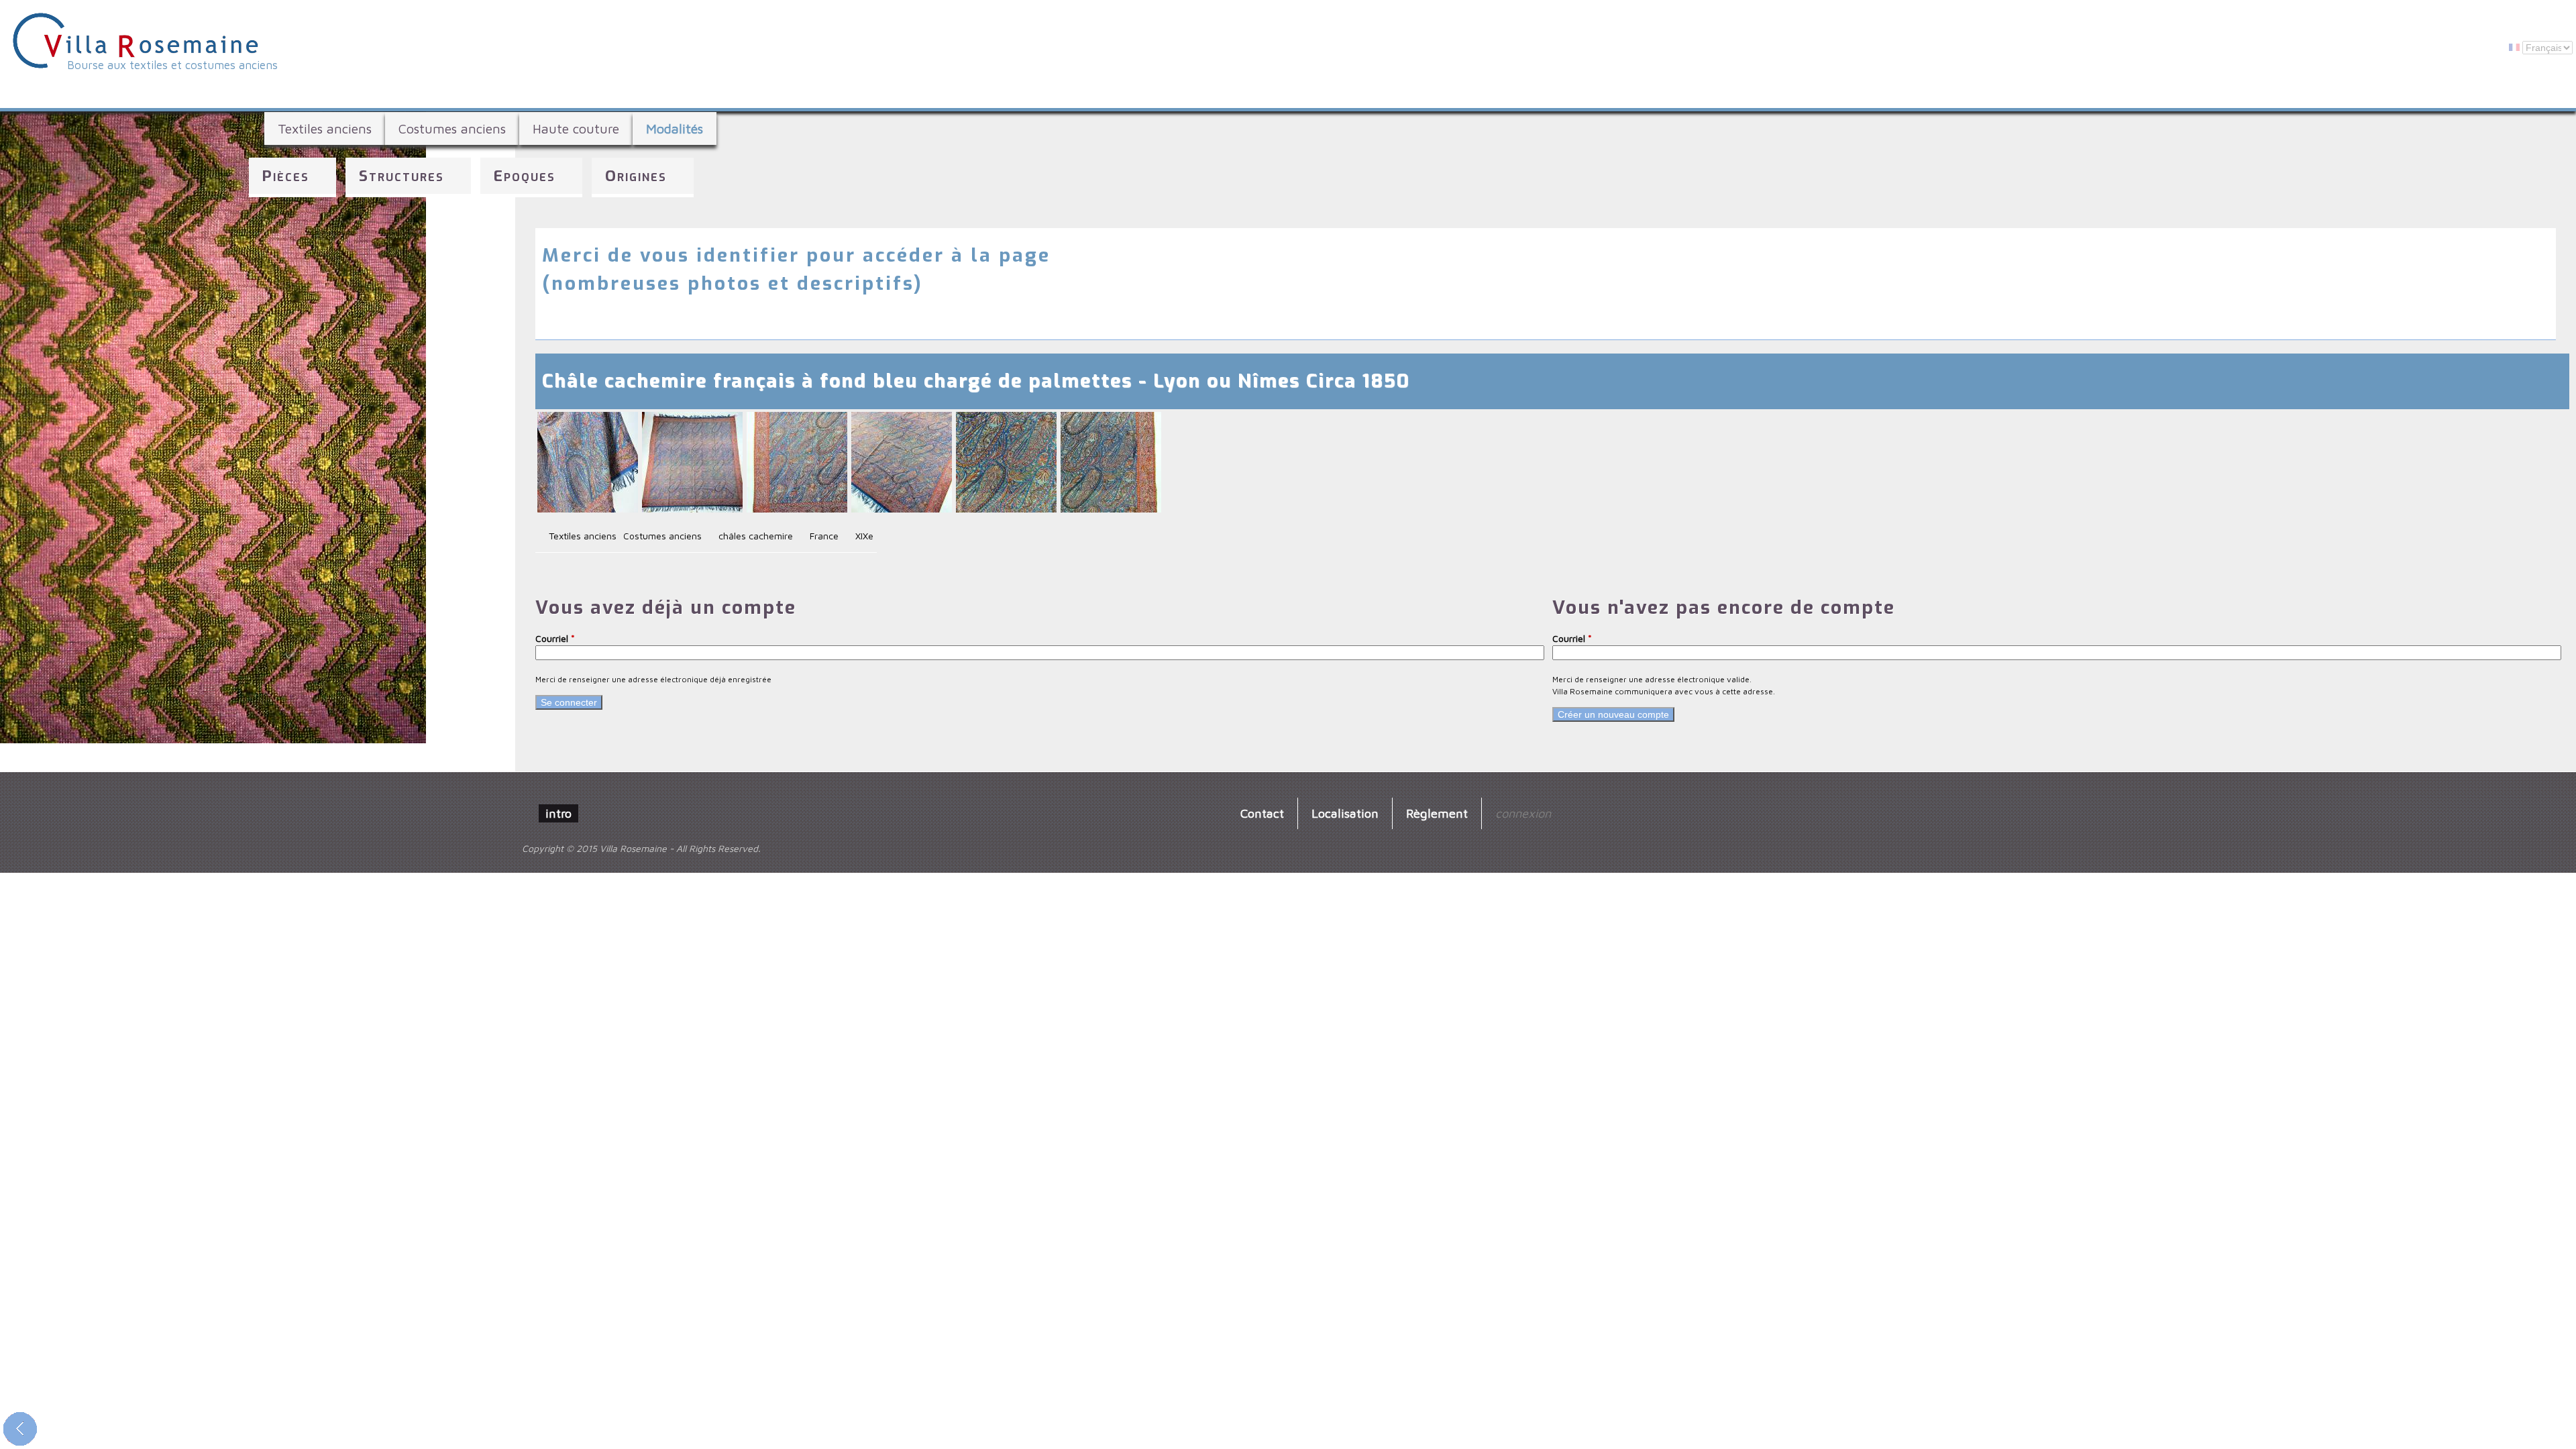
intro (558, 813)
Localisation (1345, 813)
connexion (1523, 813)
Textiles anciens (325, 128)
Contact (1262, 813)
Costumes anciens (452, 128)
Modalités (675, 128)
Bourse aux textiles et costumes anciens (172, 65)
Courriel (555, 638)
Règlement (1437, 813)
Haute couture (576, 128)
